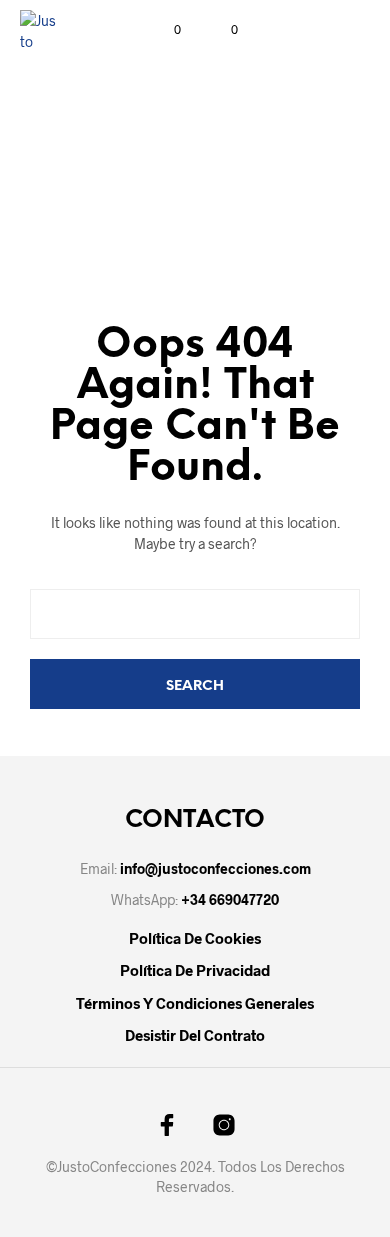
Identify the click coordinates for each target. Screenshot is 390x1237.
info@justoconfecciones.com (215, 868)
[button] (164, 30)
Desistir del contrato (195, 1035)
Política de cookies (195, 938)
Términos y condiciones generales (195, 1003)
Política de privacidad (195, 970)
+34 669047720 (230, 899)
